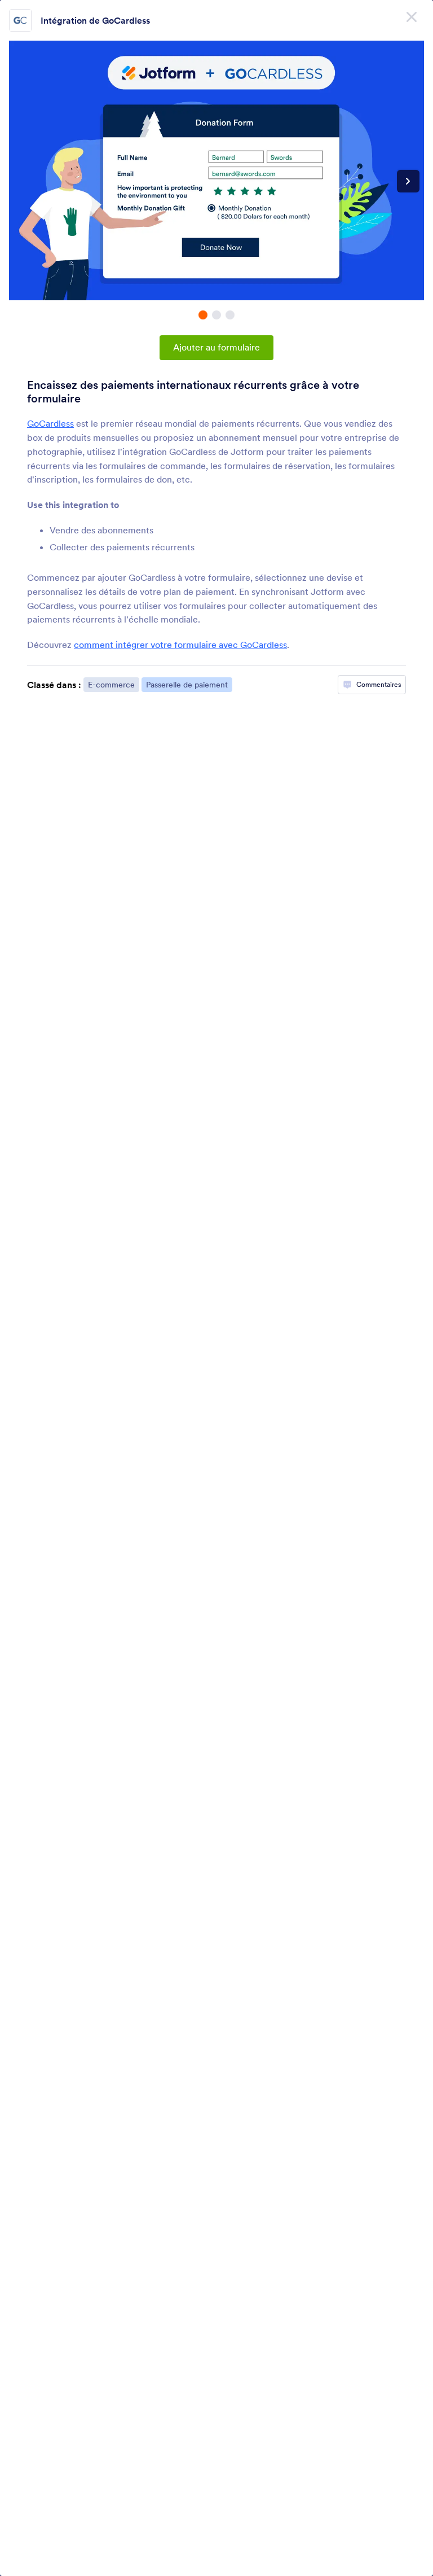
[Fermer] (412, 17)
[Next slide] (408, 181)
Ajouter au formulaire (216, 347)
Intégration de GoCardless (95, 20)
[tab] (203, 315)
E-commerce (111, 685)
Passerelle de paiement (187, 685)
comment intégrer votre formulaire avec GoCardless (180, 645)
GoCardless (50, 423)
